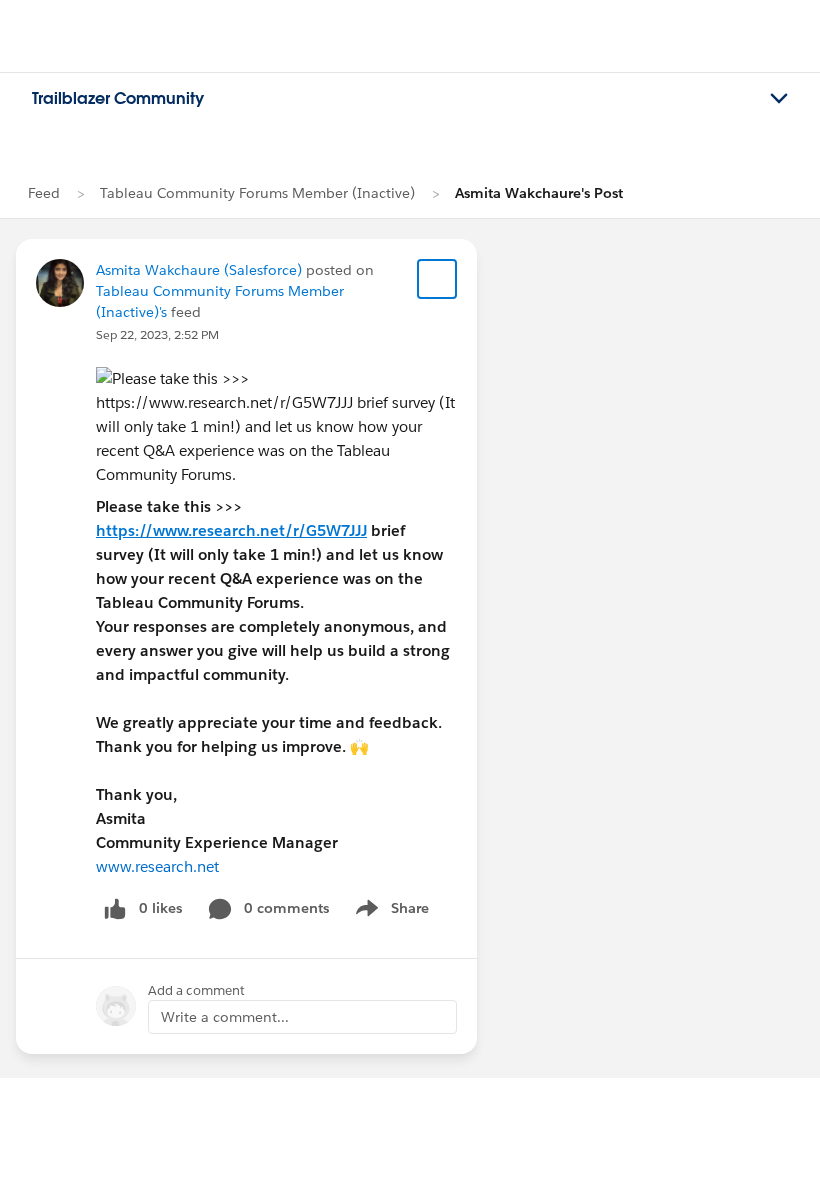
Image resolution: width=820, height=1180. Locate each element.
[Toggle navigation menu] (779, 99)
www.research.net (157, 866)
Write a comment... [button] (225, 1017)
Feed (44, 193)
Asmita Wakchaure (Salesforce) (199, 270)
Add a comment (196, 990)
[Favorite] (437, 279)
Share (389, 912)
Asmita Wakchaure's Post (539, 193)
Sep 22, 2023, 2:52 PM (157, 334)
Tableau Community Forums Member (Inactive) (257, 193)
